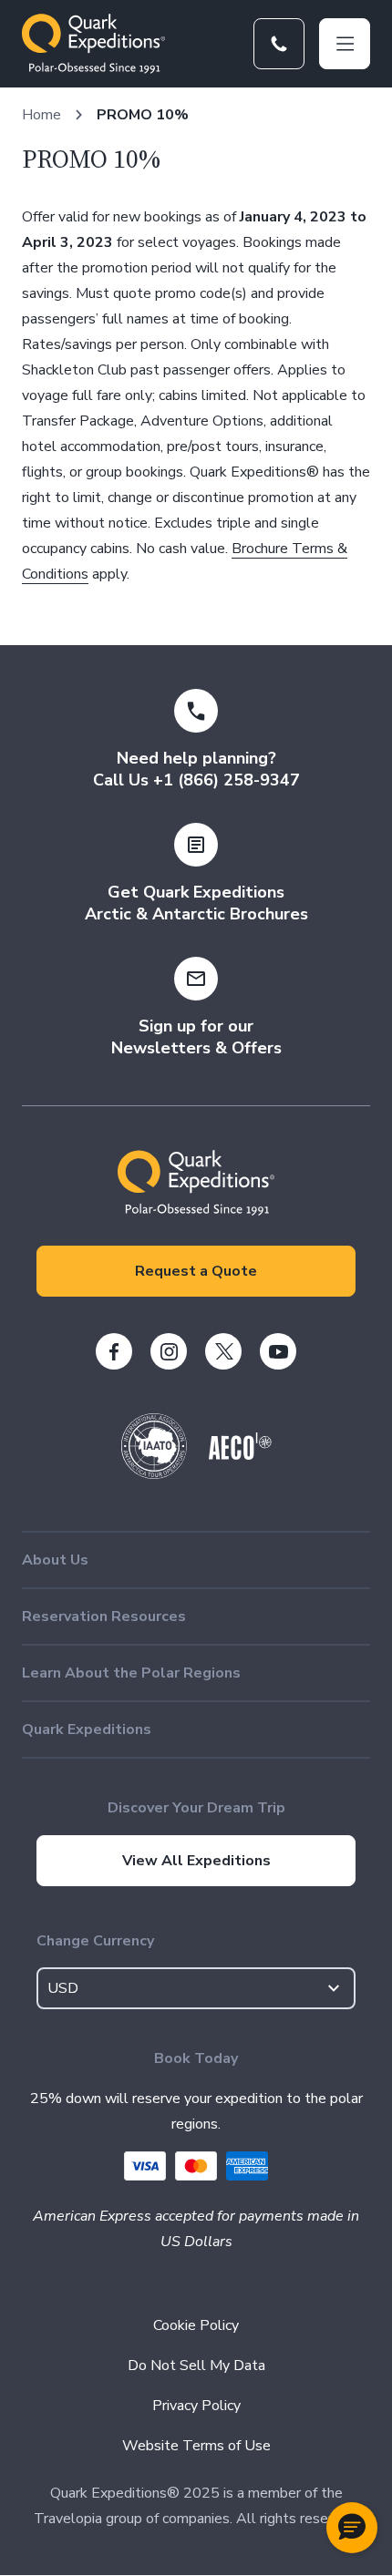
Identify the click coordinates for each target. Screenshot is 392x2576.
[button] (352, 2528)
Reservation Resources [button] (104, 1616)
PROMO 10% (143, 115)
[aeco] (240, 1455)
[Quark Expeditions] (93, 44)
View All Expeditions (196, 1861)
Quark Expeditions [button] (87, 1729)
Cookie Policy (196, 2325)
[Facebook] (114, 1351)
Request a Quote (196, 1271)
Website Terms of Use (196, 2446)
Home (41, 115)
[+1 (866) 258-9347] (279, 44)
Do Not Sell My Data (196, 2366)
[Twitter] (223, 1351)
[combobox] (196, 1988)
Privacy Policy (196, 2406)
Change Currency (95, 1941)
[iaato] (154, 1474)
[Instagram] (169, 1351)
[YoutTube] (278, 1351)
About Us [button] (55, 1560)
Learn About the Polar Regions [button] (131, 1673)
